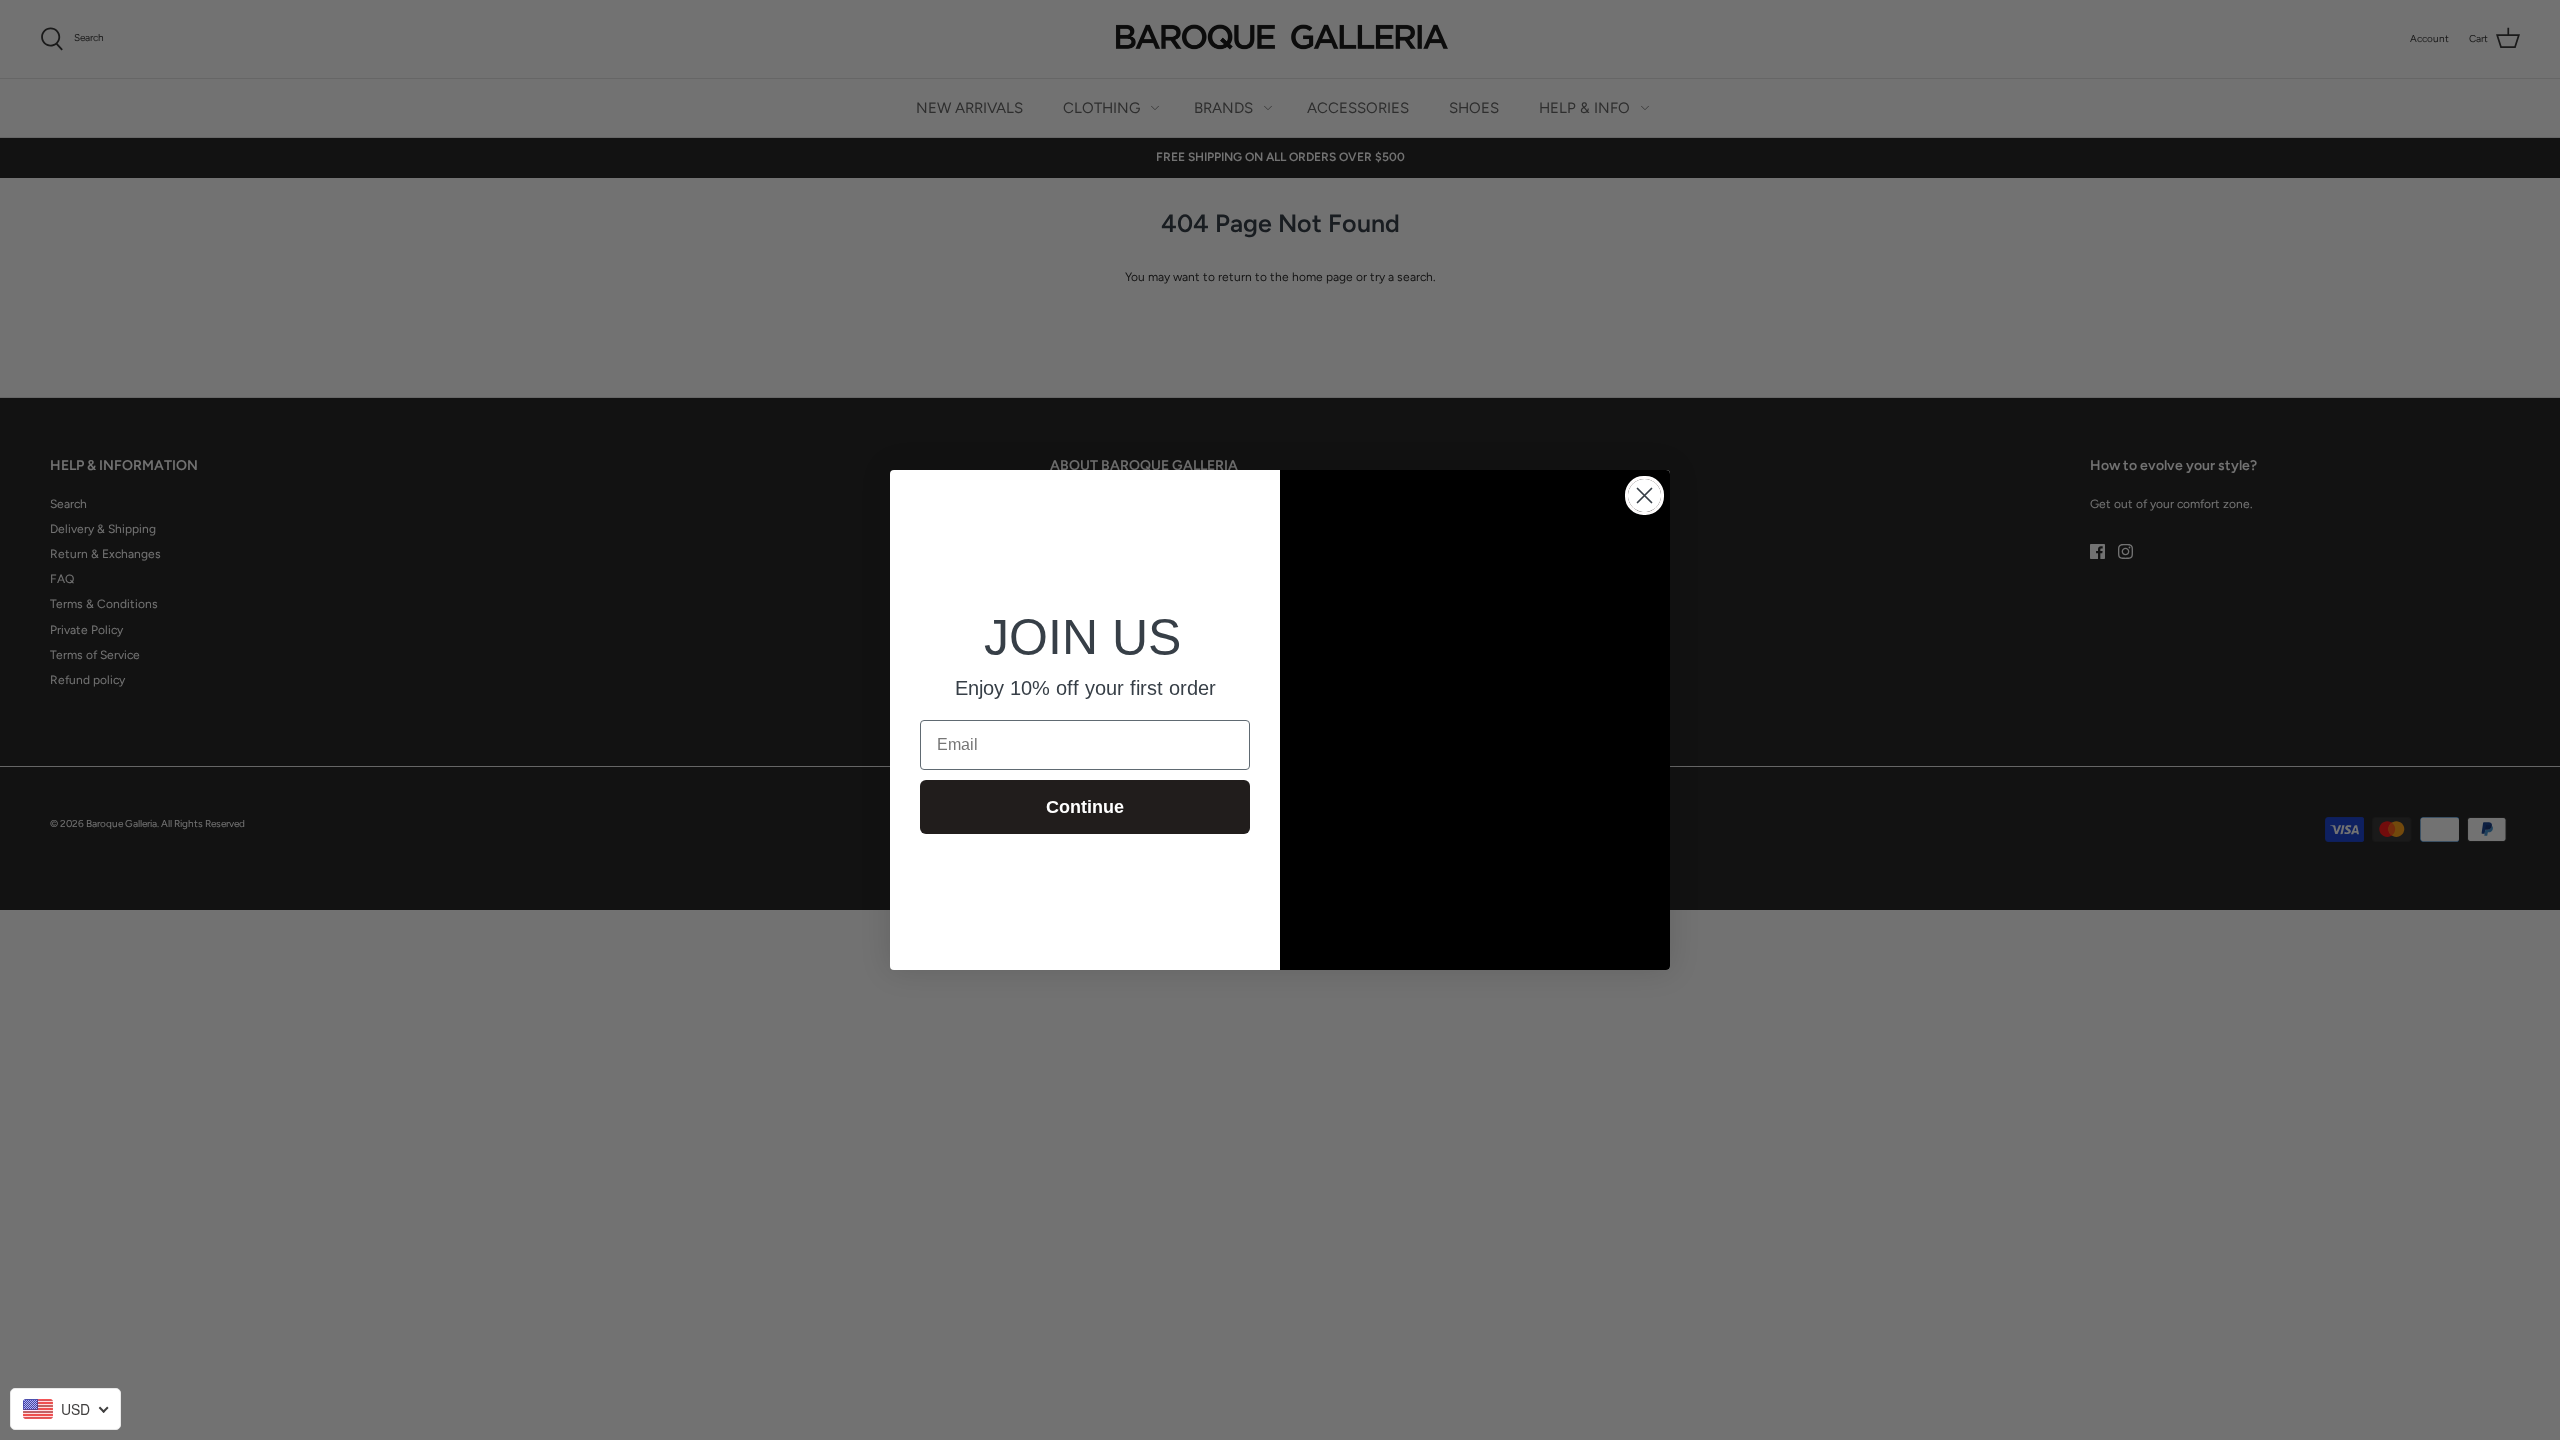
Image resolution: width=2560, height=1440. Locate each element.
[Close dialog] (1644, 495)
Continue (1085, 807)
